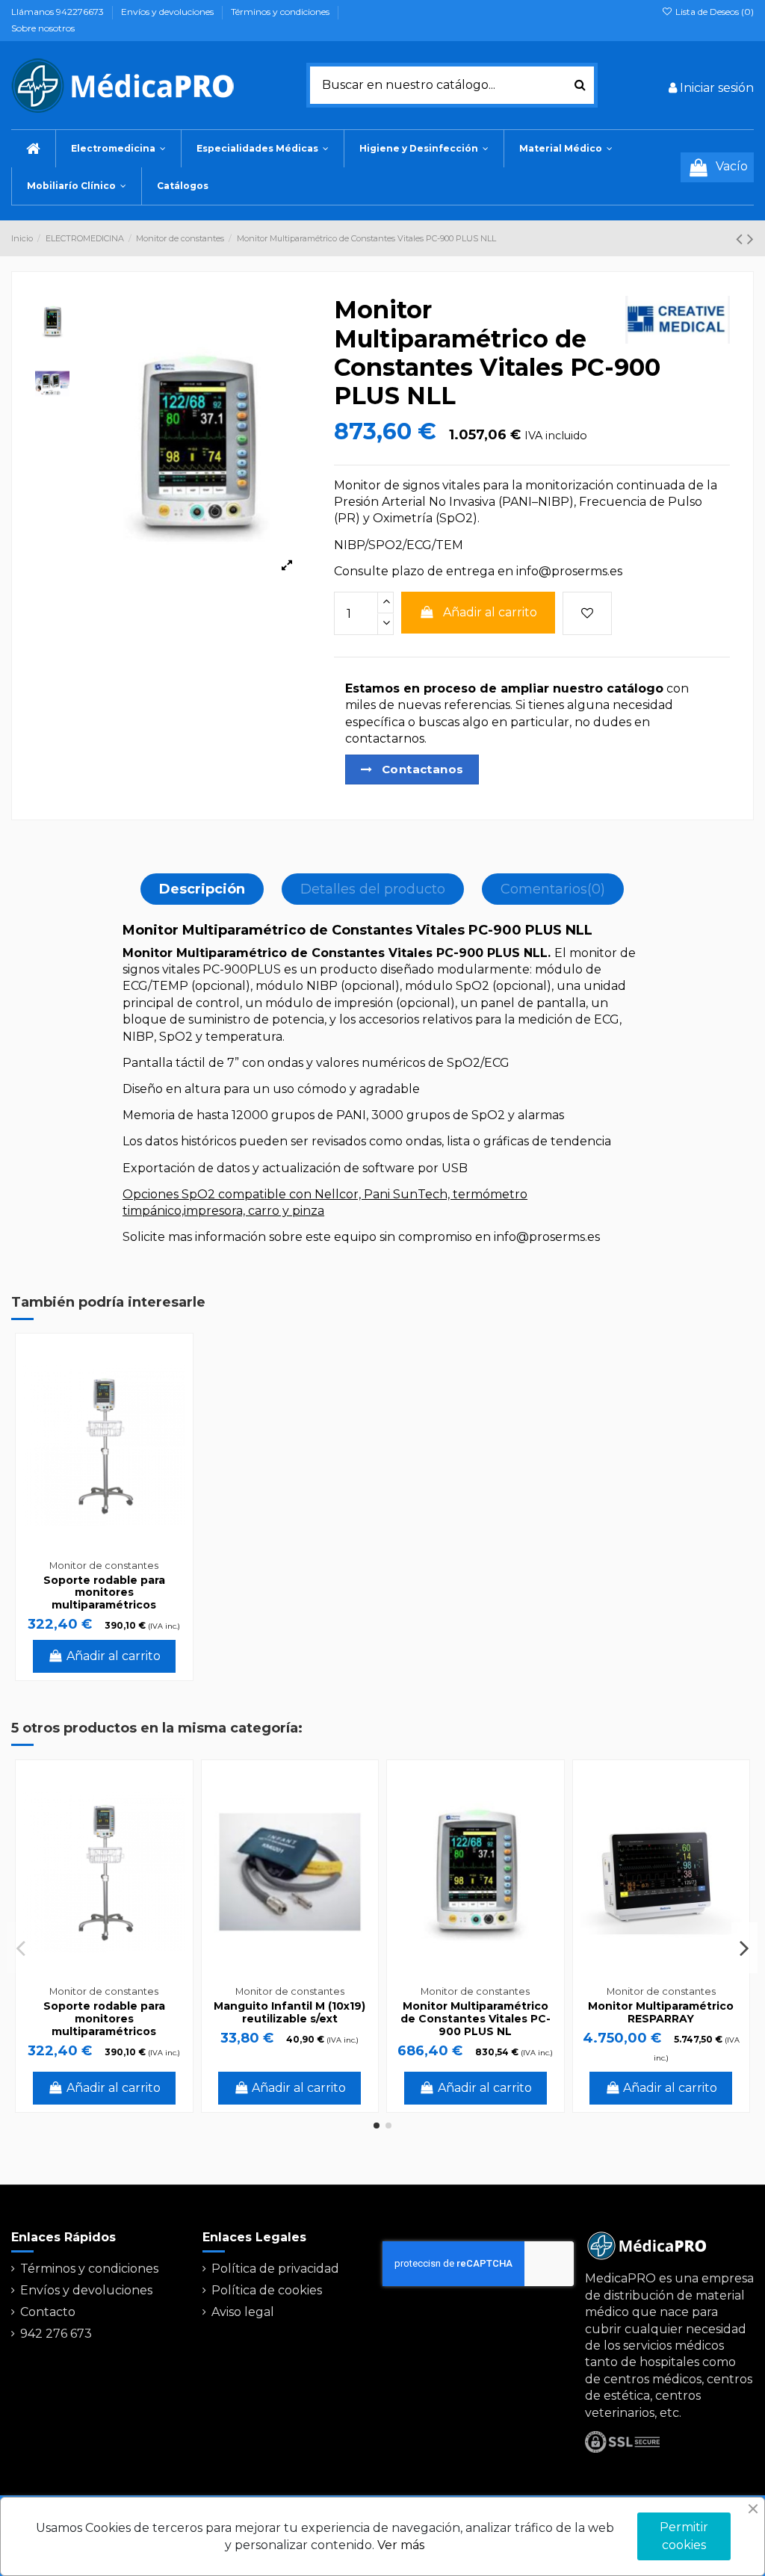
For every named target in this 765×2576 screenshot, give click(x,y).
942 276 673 (56, 2334)
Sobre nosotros (43, 28)
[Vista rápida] (173, 1393)
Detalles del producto (373, 889)
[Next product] (750, 239)
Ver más (401, 2545)
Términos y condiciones (281, 12)
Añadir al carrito (490, 612)
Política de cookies (267, 2290)
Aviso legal (243, 2312)
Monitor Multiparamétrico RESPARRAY (661, 2012)
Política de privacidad (275, 2269)
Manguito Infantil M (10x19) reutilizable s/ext (289, 2012)
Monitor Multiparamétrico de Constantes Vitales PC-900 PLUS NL (476, 2019)
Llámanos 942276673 (59, 12)
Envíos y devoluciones (168, 12)
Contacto (48, 2312)
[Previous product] (741, 239)
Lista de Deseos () (713, 12)
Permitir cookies (684, 2536)
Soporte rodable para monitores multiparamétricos (104, 1593)
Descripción (202, 889)
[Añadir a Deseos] (587, 613)
